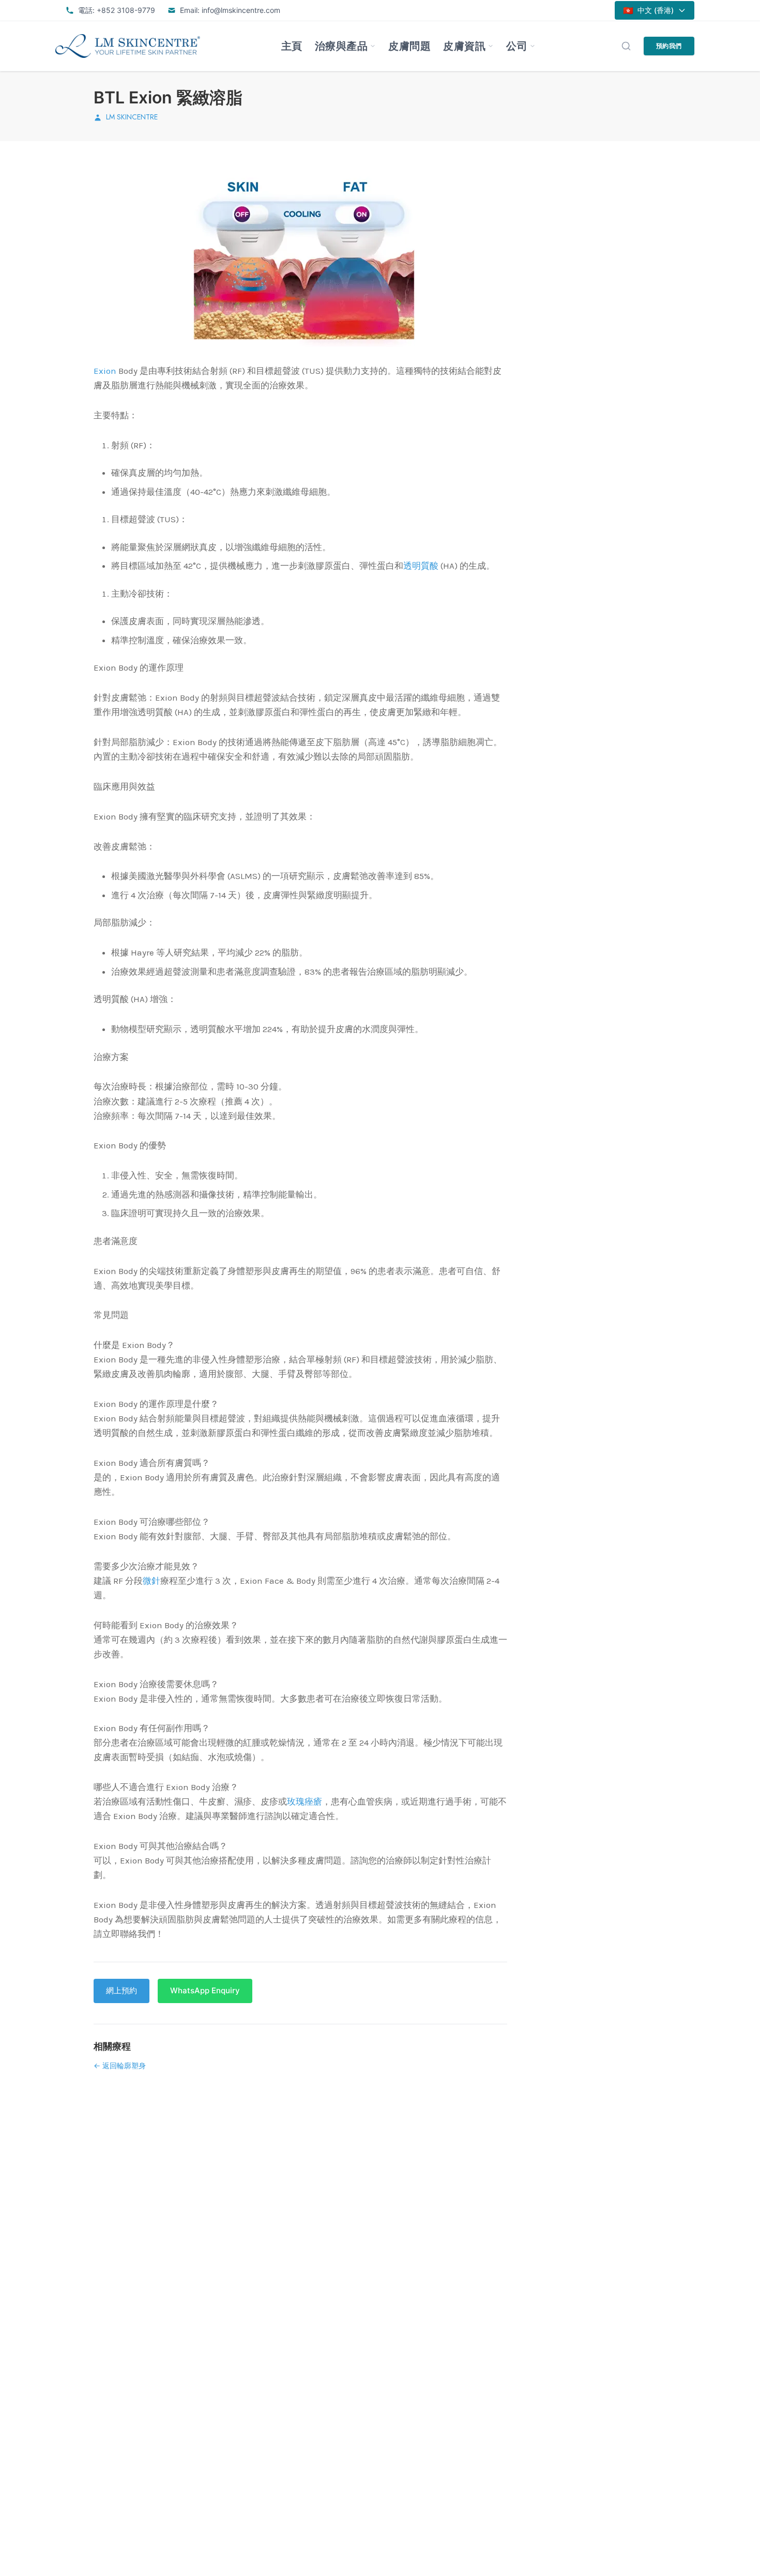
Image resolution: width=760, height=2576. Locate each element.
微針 (151, 1581)
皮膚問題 (409, 46)
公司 (517, 46)
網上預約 (121, 1990)
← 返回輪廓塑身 (120, 2065)
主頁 (292, 46)
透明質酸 (421, 566)
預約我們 (669, 46)
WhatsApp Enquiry (205, 1990)
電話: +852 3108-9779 (117, 10)
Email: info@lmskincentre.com (230, 10)
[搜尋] (626, 46)
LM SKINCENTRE (132, 117)
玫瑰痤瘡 (305, 1801)
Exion (105, 371)
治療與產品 (341, 46)
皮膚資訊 (464, 46)
